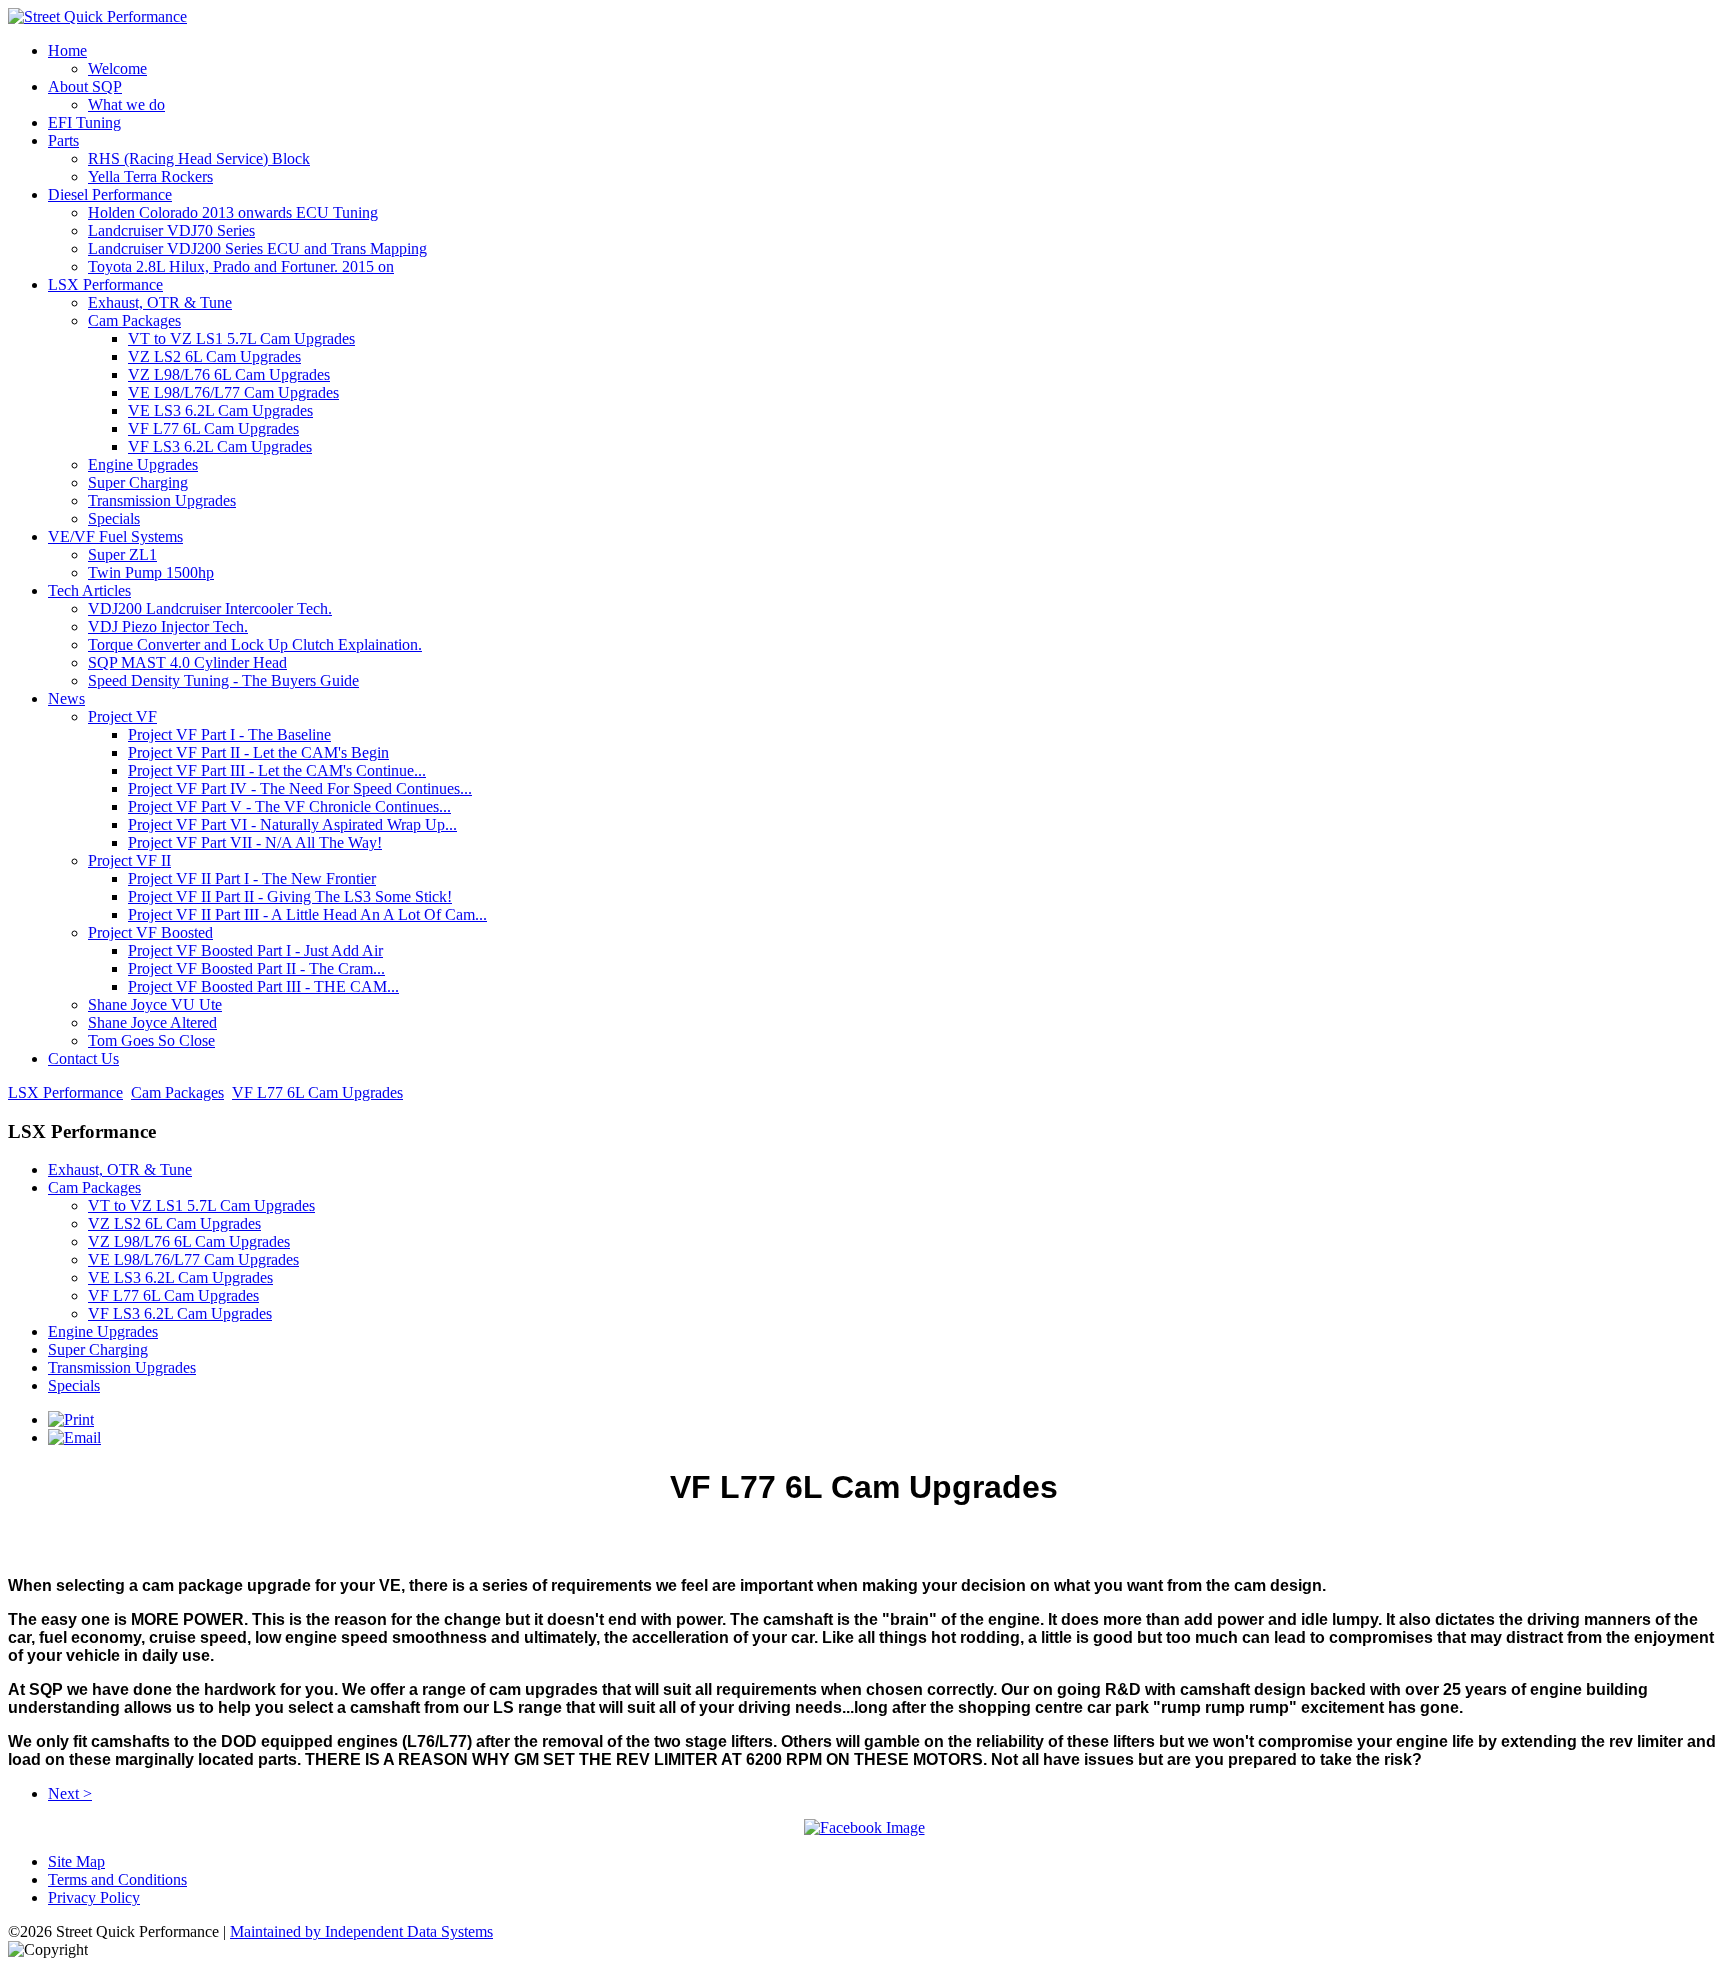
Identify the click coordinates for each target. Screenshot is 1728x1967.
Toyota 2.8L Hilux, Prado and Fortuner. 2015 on (241, 266)
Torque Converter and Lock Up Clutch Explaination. (255, 644)
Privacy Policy (94, 1897)
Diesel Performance (110, 194)
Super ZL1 (122, 554)
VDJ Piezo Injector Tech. (168, 626)
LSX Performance (105, 284)
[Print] (71, 1419)
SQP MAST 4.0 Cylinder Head (187, 662)
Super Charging (138, 482)
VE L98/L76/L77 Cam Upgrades (233, 392)
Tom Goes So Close (151, 1040)
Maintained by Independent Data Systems (361, 1931)
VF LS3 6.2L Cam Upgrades (220, 446)
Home (67, 50)
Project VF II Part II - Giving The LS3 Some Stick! (290, 896)
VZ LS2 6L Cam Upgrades (214, 356)
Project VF (122, 716)
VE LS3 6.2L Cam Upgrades (220, 410)
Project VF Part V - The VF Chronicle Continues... (289, 806)
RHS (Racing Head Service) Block (199, 158)
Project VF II (129, 860)
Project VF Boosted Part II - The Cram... (256, 968)
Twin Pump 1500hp (151, 572)
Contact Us (83, 1058)
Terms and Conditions (117, 1879)
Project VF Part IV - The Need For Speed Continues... (300, 788)
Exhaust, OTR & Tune (160, 302)
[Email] (74, 1437)
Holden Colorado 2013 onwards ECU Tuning (233, 212)
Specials (114, 518)
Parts (63, 140)
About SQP (85, 86)
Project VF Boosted (150, 932)
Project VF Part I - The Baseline (229, 734)
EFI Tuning (84, 122)
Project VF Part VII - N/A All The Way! (255, 842)
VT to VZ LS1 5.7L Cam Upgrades (241, 338)
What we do (126, 104)
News (66, 698)
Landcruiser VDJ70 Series (171, 230)
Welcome (117, 68)
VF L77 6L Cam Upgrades (213, 428)
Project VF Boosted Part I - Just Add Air (255, 950)
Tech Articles (89, 590)
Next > (70, 1793)
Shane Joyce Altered (152, 1022)
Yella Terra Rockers (150, 176)
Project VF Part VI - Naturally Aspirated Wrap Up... (292, 824)
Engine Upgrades (143, 464)
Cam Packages (134, 320)
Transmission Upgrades (162, 500)
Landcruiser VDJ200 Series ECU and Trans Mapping (257, 248)
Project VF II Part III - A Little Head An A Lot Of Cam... (307, 914)
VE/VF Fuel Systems (115, 536)
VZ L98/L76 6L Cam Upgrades (229, 374)
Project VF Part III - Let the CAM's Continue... (277, 770)
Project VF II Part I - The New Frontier (252, 878)
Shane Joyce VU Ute (155, 1004)
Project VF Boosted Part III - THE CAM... (263, 986)
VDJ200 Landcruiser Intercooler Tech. (210, 608)
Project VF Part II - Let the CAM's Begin (258, 752)
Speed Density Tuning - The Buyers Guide (223, 680)
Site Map (76, 1861)
